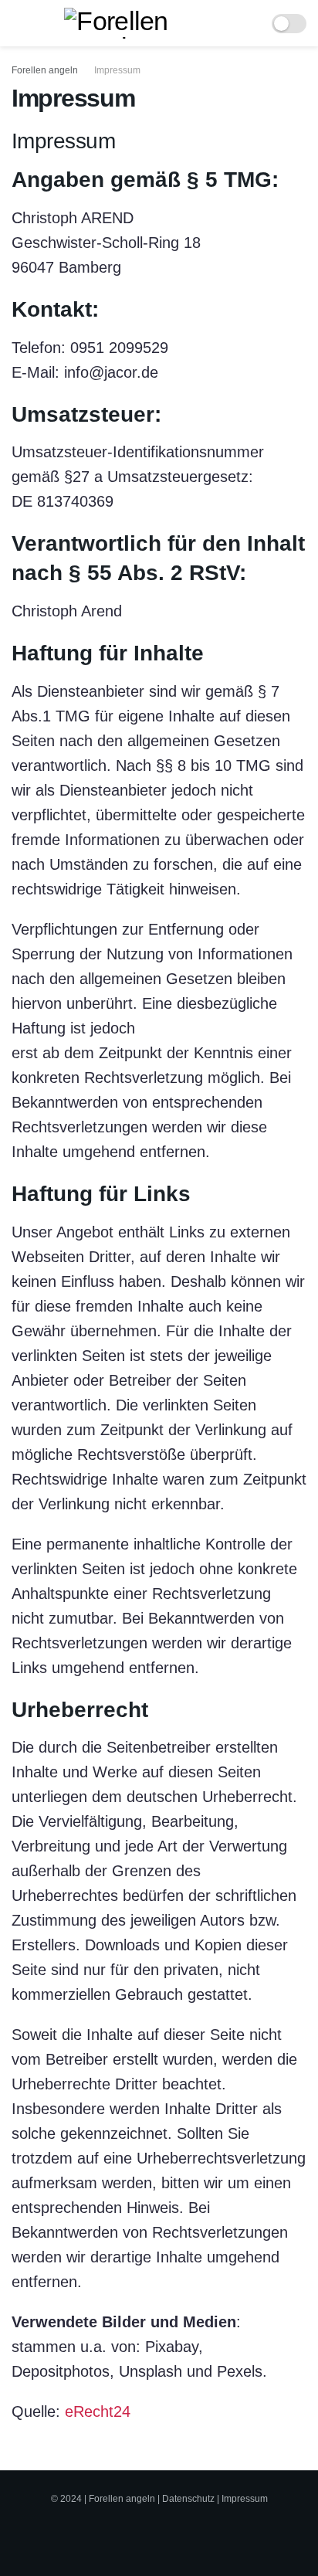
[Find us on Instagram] (171, 2533)
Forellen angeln (45, 70)
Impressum (117, 70)
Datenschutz (188, 2499)
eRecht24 (98, 2411)
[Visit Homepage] (148, 23)
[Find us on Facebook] (139, 2533)
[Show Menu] (18, 23)
